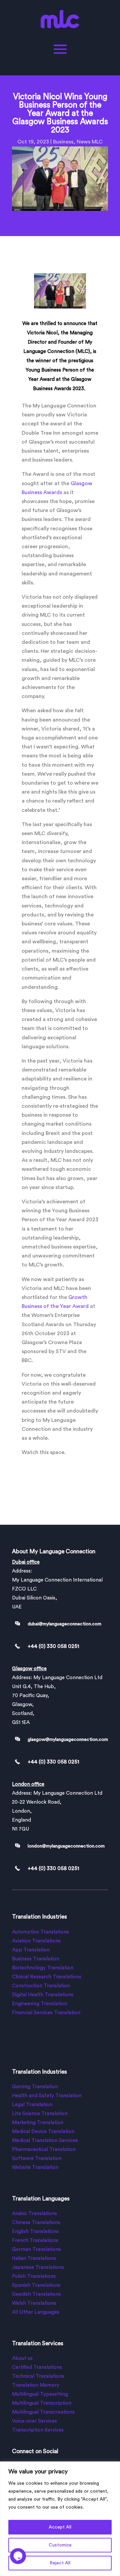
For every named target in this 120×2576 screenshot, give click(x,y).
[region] (60, 2519)
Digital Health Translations (43, 1995)
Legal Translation (32, 2105)
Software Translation (37, 2158)
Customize (60, 2545)
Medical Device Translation (43, 2132)
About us (22, 2358)
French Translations (35, 2240)
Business (63, 142)
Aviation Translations (36, 1941)
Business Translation (36, 1959)
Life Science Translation (40, 2114)
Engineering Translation (39, 2004)
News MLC (90, 142)
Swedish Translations (36, 2294)
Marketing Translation (38, 2123)
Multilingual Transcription (42, 2403)
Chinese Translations (36, 2223)
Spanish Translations (36, 2285)
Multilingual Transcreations (43, 2412)
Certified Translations (37, 2367)
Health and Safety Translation (47, 2096)
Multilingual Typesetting (40, 2394)
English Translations (35, 2232)
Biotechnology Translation (43, 1968)
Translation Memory (36, 2385)
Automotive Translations (40, 1932)
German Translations (36, 2249)
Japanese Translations (38, 2267)
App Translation (31, 1950)
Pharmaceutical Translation (44, 2149)
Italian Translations (34, 2258)
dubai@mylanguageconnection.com (64, 1624)
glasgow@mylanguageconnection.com (68, 1740)
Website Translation (35, 2167)
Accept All (60, 2527)
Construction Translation (41, 1986)
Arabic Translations (34, 2214)
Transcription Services (38, 2430)
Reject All (60, 2563)
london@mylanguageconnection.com (66, 1846)
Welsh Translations (34, 2303)
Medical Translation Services (45, 2141)
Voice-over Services (34, 2421)
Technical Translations (38, 2376)
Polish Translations (34, 2276)
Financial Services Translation (46, 2013)
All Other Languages (36, 2312)
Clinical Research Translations (47, 1977)
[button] (18, 2561)
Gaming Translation (35, 2087)
